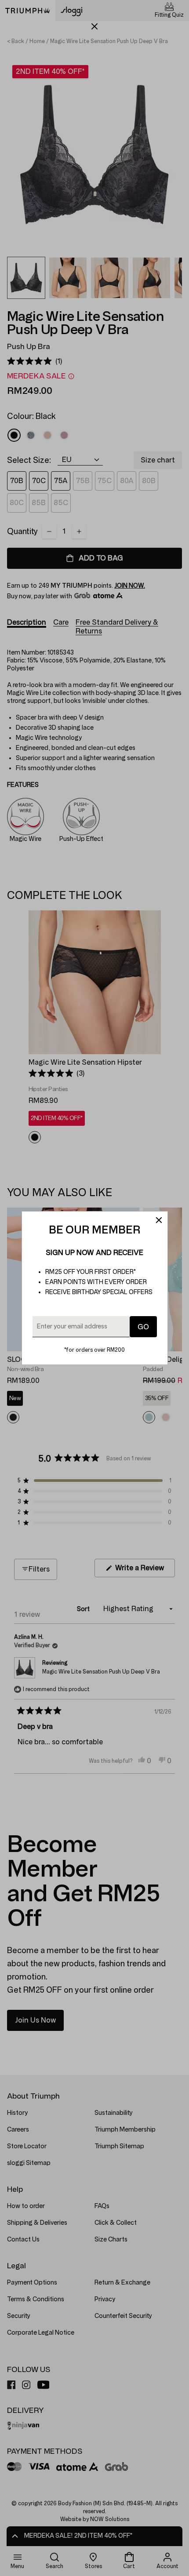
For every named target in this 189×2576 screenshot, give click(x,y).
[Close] (159, 1220)
